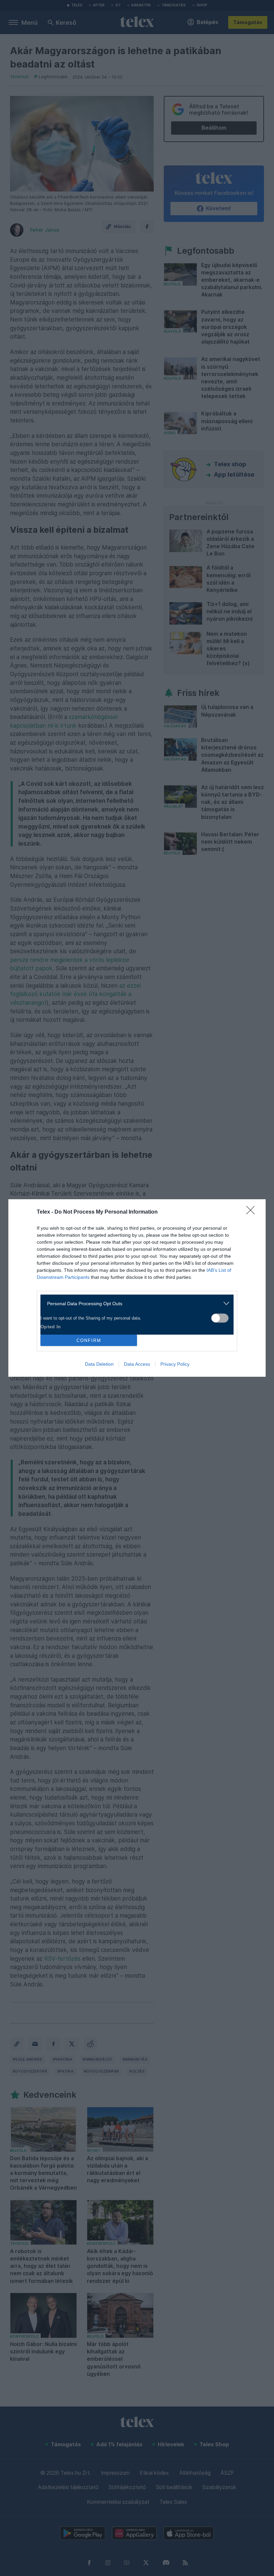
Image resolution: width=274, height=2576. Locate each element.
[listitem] (134, 1303)
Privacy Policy (175, 1364)
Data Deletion (99, 1364)
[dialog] (137, 1288)
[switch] (220, 1318)
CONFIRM (89, 1340)
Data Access (137, 1364)
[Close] (253, 1212)
